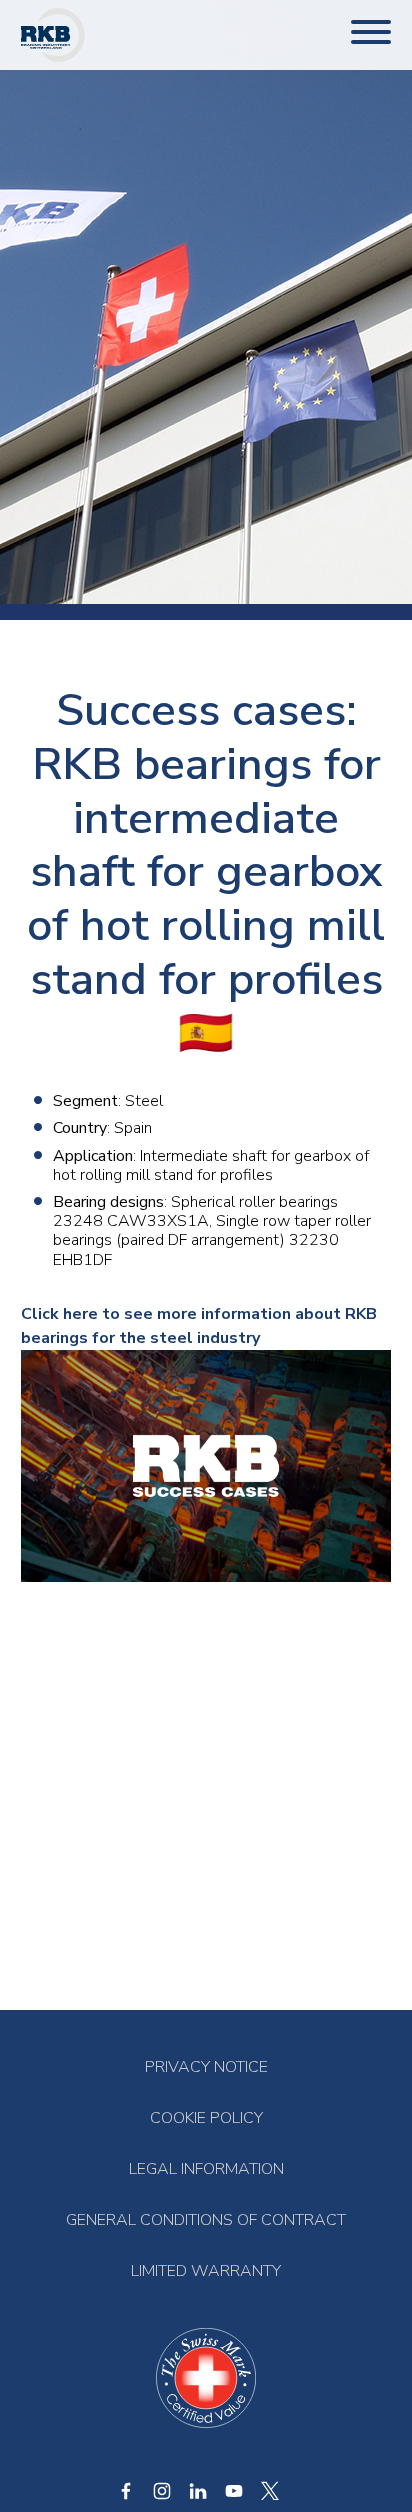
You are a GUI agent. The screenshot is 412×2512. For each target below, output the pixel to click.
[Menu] (371, 34)
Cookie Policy (206, 2118)
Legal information (206, 2169)
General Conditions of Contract (206, 2220)
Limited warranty (206, 2271)
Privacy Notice (206, 2067)
